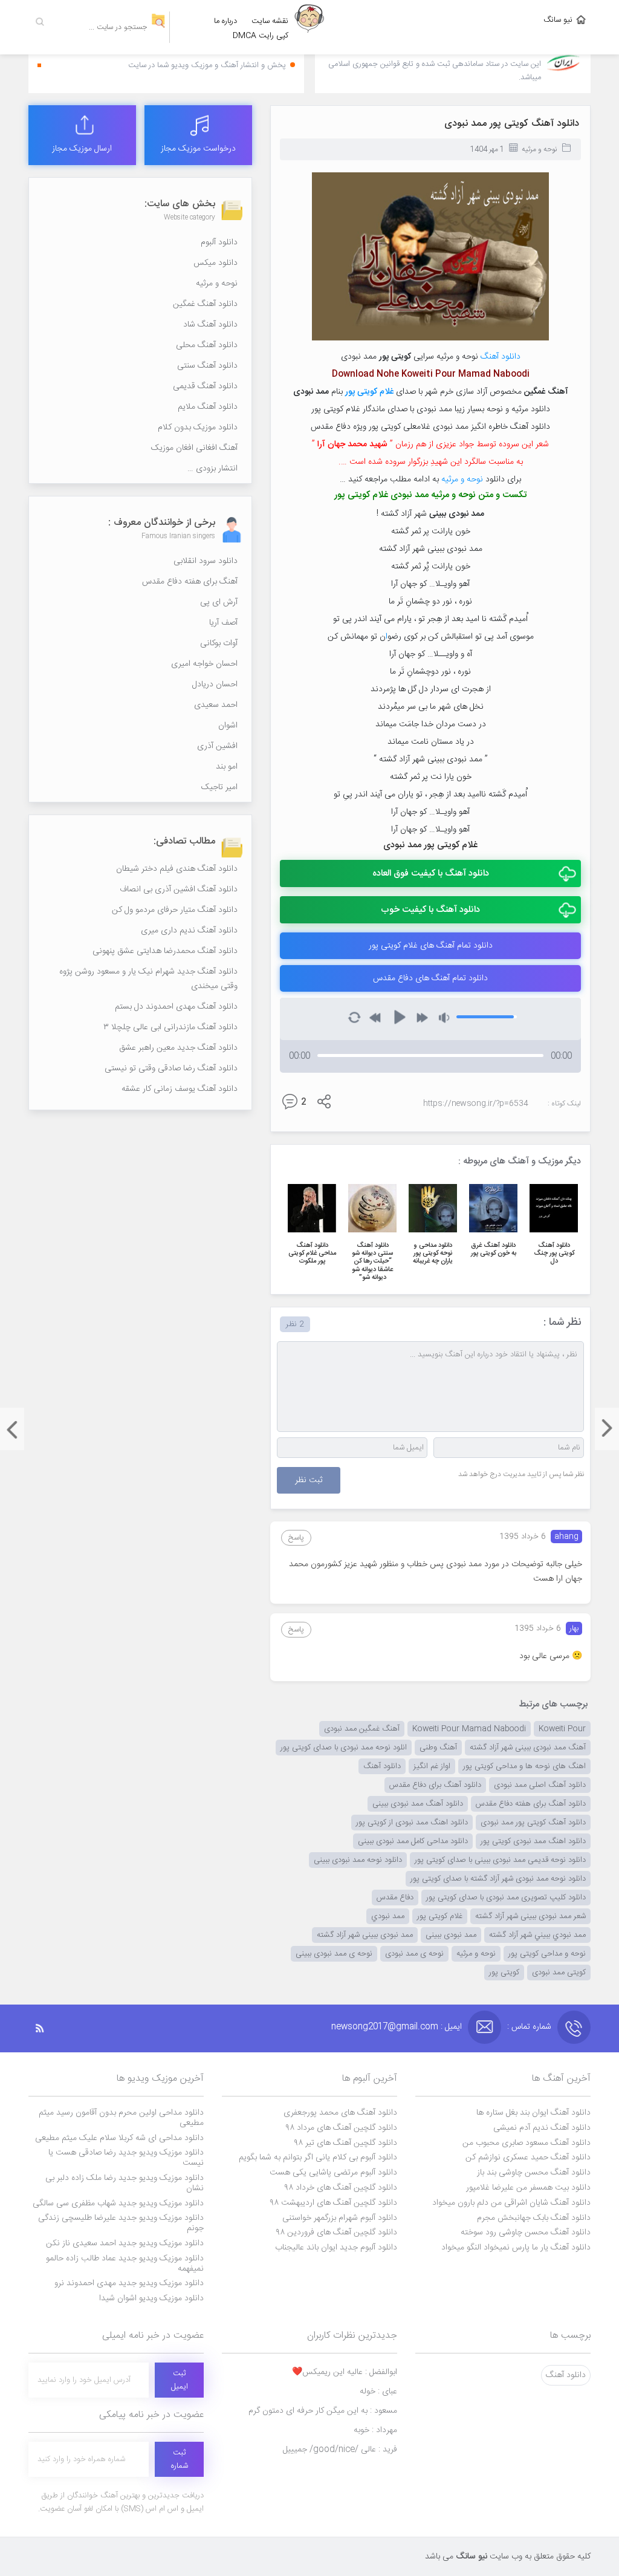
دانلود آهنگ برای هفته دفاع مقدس (531, 1804)
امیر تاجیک (219, 787)
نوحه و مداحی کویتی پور (547, 1954)
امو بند (227, 767)
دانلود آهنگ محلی (207, 345)
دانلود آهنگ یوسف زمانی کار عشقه (180, 1089)
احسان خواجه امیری (204, 664)
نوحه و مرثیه (539, 149)
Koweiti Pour (562, 1729)
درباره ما (225, 21)
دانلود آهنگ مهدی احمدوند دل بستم (176, 1007)
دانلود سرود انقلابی (206, 561)
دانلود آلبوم (219, 242)
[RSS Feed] (46, 2028)
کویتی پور (504, 1973)
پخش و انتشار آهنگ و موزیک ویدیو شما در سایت (207, 65)
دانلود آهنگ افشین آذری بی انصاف (179, 890)
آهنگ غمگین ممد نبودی (362, 1729)
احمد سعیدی (216, 705)
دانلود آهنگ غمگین (205, 304)
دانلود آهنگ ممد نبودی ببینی (418, 1804)
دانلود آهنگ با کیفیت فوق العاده (431, 873)
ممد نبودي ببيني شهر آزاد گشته (537, 1935)
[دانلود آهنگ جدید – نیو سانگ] (309, 27)
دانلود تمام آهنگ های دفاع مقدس (430, 978)
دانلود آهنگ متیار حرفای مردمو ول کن (175, 910)
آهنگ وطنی (438, 1748)
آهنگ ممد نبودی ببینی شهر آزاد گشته (528, 1748)
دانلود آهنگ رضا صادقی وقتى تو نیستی (171, 1068)
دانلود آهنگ (501, 357)
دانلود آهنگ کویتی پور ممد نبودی (512, 124)
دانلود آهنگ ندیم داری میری (189, 931)
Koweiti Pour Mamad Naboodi (469, 1729)
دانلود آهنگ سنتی (207, 366)
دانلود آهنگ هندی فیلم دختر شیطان (177, 869)
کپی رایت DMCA (261, 36)
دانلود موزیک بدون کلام (198, 428)
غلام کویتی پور (440, 1916)
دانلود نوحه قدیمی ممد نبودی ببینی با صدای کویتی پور (500, 1860)
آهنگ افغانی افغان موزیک (194, 448)
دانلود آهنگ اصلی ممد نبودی (540, 1785)
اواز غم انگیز (432, 1766)
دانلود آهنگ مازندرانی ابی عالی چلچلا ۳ (170, 1027)
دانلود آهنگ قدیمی (205, 386)
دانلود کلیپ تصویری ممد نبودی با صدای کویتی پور (506, 1898)
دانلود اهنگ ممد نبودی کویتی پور (533, 1841)
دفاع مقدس (395, 1898)
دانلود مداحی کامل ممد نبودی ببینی (413, 1841)
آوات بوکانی (219, 643)
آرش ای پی (219, 602)
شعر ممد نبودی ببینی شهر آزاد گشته (530, 1916)
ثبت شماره (180, 2459)
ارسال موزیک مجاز (82, 149)
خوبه (375, 2430)
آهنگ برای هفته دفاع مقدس (190, 582)
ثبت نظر (309, 1480)
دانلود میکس (216, 263)
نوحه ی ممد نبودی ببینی (334, 1954)
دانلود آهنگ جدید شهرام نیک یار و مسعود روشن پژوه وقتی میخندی (148, 979)
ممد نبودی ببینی (451, 1935)
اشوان (228, 726)
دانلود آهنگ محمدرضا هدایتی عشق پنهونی (165, 951)
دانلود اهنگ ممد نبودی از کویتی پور (412, 1823)
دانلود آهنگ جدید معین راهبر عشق (178, 1048)
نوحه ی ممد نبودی (414, 1954)
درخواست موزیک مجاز (198, 149)
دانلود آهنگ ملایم (208, 407)
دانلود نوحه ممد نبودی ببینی (358, 1860)
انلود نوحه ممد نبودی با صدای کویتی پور (344, 1748)
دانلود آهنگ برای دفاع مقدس (435, 1785)
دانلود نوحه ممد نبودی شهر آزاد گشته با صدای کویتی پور (498, 1879)
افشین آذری (217, 746)
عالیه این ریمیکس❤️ (345, 2372)
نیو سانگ (558, 20)
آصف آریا (223, 623)
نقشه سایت (270, 21)
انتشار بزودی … (212, 469)
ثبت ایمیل (180, 2380)
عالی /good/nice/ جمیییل (340, 2450)
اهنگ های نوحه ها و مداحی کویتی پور (524, 1766)
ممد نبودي (388, 1916)
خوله (378, 2392)
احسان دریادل (215, 685)
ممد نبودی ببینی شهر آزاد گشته (365, 1935)
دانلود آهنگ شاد (210, 325)
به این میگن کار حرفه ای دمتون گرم (323, 2411)
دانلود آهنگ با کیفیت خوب (430, 910)
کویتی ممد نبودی (559, 1973)
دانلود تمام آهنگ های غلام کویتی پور (431, 946)
